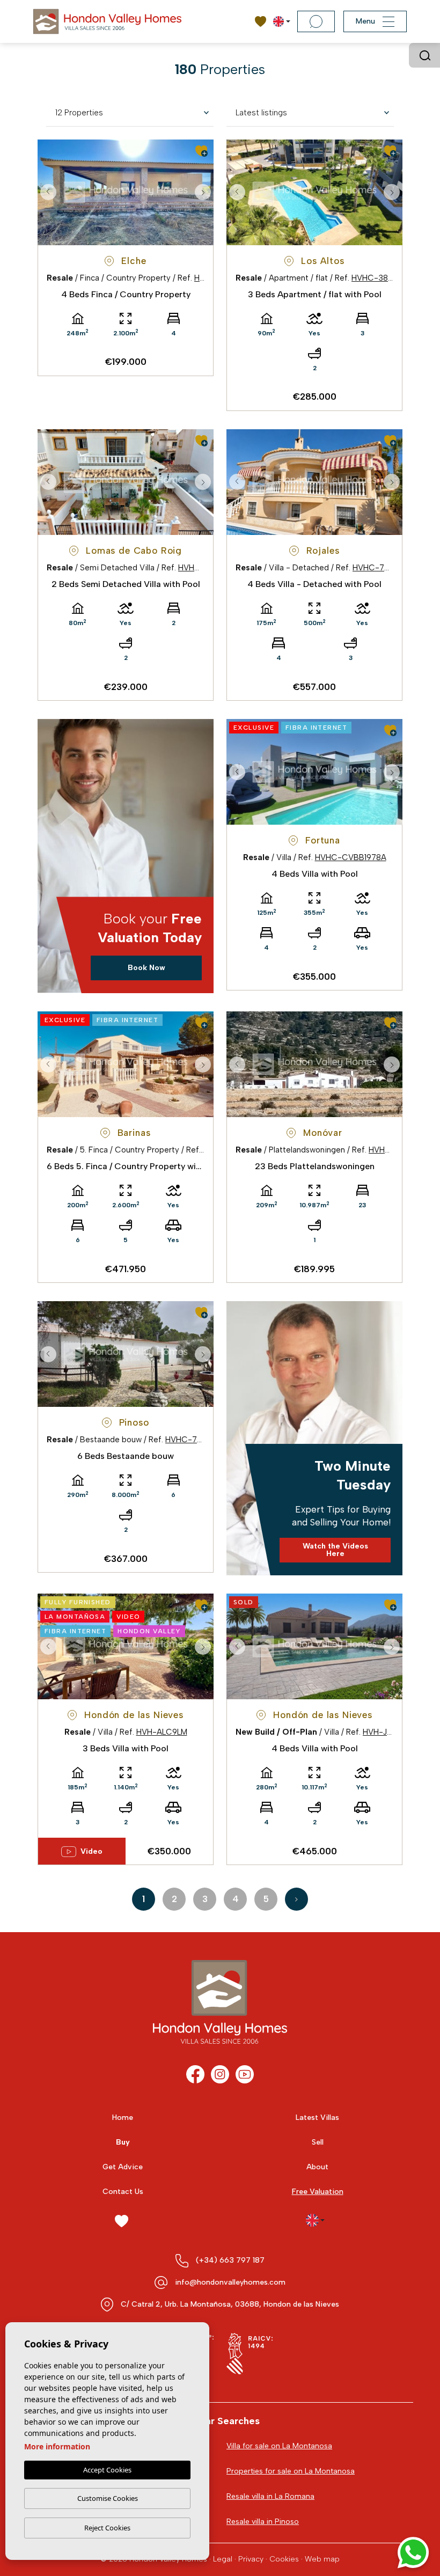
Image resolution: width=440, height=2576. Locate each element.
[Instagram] (220, 2074)
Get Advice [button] (123, 2167)
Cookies (284, 2559)
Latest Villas (317, 2118)
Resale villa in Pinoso (263, 2522)
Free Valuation (318, 2192)
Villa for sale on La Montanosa (279, 2446)
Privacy (251, 2559)
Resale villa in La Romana (270, 2496)
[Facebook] (195, 2074)
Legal (223, 2559)
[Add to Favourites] (201, 151)
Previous (48, 192)
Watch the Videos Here (335, 1550)
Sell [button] (318, 2142)
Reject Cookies (107, 2528)
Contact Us (123, 2192)
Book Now (146, 968)
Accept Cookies (107, 2470)
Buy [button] (123, 2142)
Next (203, 192)
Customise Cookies (108, 2498)
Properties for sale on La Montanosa (291, 2471)
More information (57, 2446)
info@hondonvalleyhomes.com (230, 2282)
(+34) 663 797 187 (230, 2260)
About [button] (317, 2167)
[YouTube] (245, 2074)
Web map (322, 2559)
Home (123, 2118)
